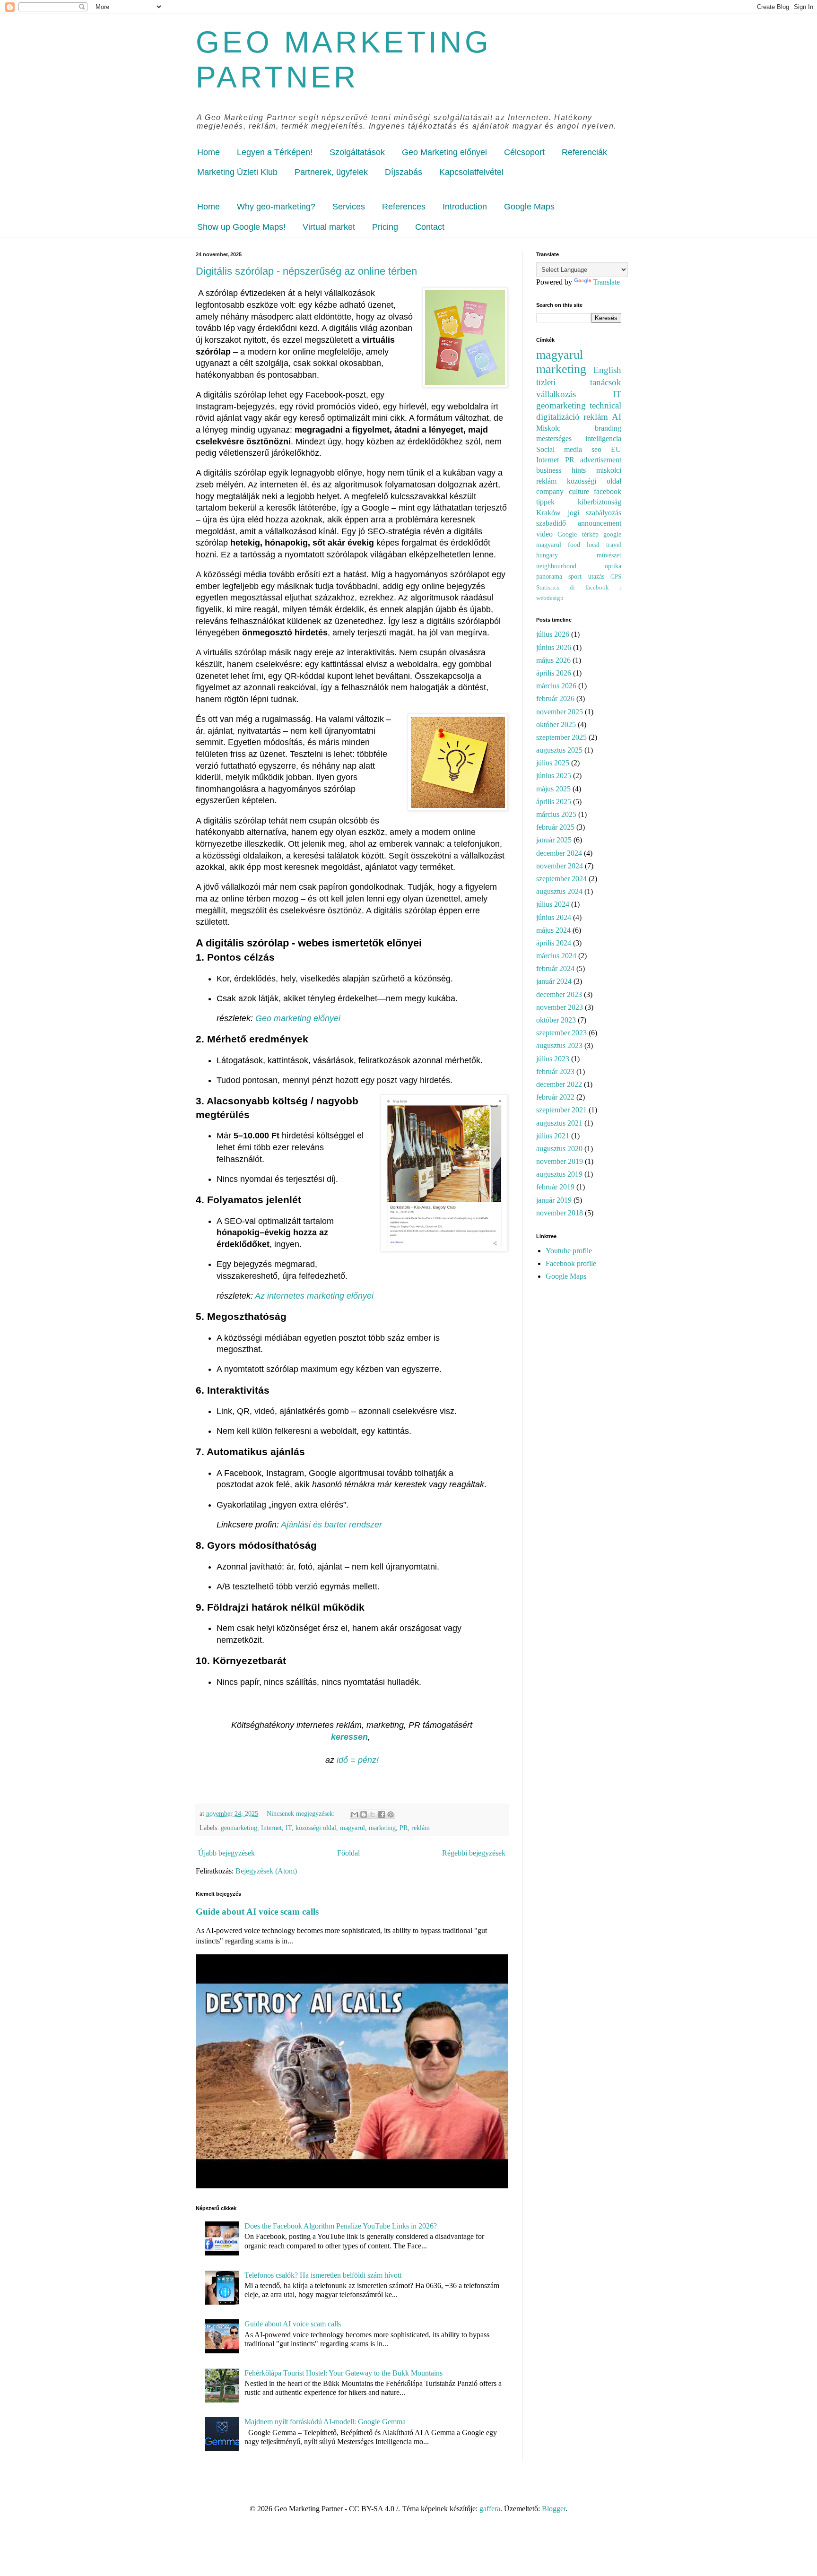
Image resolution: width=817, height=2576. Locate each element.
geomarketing (239, 1828)
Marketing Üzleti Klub (237, 172)
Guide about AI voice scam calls (257, 1912)
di (572, 588)
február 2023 (555, 1071)
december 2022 (559, 1084)
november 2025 (560, 712)
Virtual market (329, 227)
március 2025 (556, 814)
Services (349, 207)
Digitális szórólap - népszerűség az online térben (306, 271)
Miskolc (548, 428)
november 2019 (560, 1161)
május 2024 (553, 930)
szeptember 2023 (561, 1033)
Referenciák (584, 152)
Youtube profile (569, 1251)
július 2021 (553, 1136)
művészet (609, 555)
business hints (561, 470)
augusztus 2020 (559, 1149)
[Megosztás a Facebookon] (382, 1814)
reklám (421, 1828)
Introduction (465, 207)
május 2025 (553, 789)
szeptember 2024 (561, 879)
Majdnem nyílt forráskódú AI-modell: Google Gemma (325, 2422)
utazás (596, 576)
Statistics (548, 588)
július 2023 (553, 1059)
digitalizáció (558, 417)
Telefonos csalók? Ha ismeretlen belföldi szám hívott (323, 2275)
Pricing (385, 227)
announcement (600, 523)
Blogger (554, 2509)
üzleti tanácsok (579, 382)
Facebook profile (571, 1263)
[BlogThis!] (364, 1814)
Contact (430, 227)
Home (209, 152)
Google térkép (578, 534)
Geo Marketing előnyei (444, 152)
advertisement (601, 460)
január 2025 (554, 840)
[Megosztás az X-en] (373, 1814)
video (544, 534)
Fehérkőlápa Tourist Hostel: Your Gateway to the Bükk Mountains (343, 2373)
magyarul (352, 1828)
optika (613, 566)
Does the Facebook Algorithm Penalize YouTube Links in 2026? (341, 2226)
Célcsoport (524, 152)
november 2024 (560, 866)
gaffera (490, 2509)
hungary (547, 555)
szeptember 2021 (561, 1110)
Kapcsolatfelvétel (471, 172)
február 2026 (555, 698)
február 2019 (555, 1187)
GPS (616, 577)
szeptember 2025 (561, 737)
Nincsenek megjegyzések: (302, 1813)
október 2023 (556, 1020)
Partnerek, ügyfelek (331, 172)
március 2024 (556, 956)
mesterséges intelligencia (579, 438)
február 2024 (555, 968)
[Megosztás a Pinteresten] (391, 1814)
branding (608, 428)
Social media (559, 449)
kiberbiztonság (600, 502)
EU (616, 449)
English (607, 370)
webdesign (550, 598)
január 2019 (554, 1200)
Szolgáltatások (357, 152)
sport (575, 576)
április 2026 (554, 673)
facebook (597, 588)
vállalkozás (556, 394)
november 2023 (560, 1007)
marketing (382, 1828)
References (404, 207)
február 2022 (555, 1097)
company (550, 491)
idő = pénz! (358, 1760)
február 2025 (555, 827)
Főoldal (348, 1853)
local (593, 545)
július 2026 (553, 634)
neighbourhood (556, 566)
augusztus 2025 (559, 750)
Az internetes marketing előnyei (315, 1296)
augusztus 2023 (559, 1045)
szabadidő (551, 523)
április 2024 (554, 943)
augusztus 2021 (559, 1123)
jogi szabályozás (595, 513)
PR (404, 1828)
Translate (606, 282)
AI (617, 417)
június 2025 (554, 776)
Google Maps (529, 207)
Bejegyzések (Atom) (266, 1871)
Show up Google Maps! (241, 227)
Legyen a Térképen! (275, 152)
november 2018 (560, 1213)
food (574, 545)
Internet (271, 1828)
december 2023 (559, 994)
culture (579, 491)
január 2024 (554, 981)
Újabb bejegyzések (226, 1853)
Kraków (548, 513)
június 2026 (554, 647)
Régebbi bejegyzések (474, 1853)
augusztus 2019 (559, 1174)
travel (614, 545)
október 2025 (556, 724)
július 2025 (553, 763)
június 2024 (554, 917)
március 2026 (556, 686)
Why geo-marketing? (276, 207)
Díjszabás (404, 172)
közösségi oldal (316, 1828)
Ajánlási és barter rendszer (331, 1525)
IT (289, 1828)
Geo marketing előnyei (299, 1018)
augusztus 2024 (559, 891)
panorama (549, 576)
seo (596, 449)
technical (605, 405)
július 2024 (553, 904)
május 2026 (553, 660)
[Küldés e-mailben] (355, 1814)
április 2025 (554, 802)
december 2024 (559, 853)
